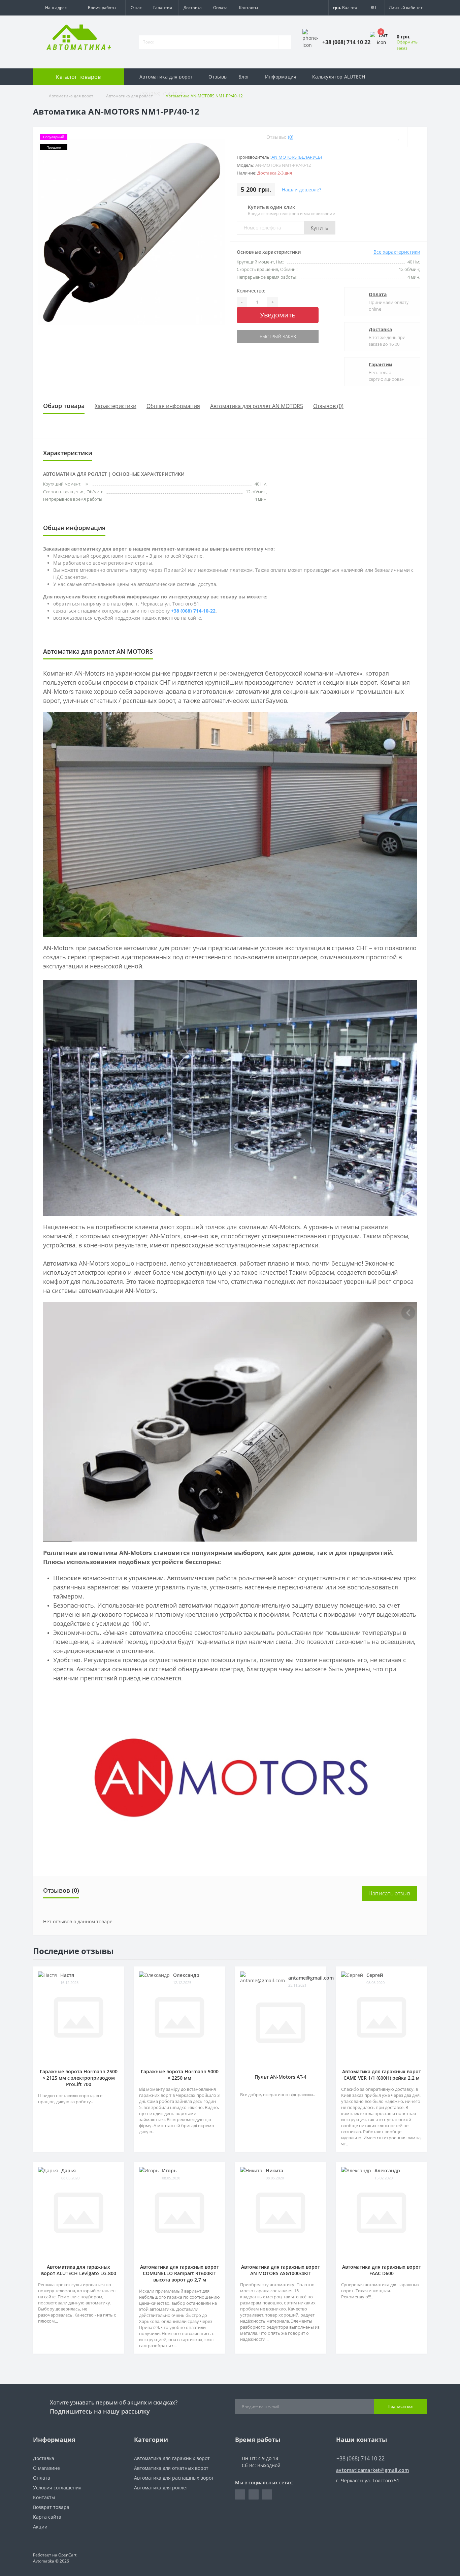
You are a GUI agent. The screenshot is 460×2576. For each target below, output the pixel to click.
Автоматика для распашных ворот (174, 2478)
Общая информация (173, 406)
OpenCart (67, 2555)
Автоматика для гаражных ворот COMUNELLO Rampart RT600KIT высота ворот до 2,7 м (179, 2273)
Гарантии (381, 364)
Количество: (251, 291)
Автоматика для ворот (166, 77)
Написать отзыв (389, 1893)
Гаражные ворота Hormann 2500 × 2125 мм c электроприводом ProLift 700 (79, 2078)
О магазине (46, 2468)
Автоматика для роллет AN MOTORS (257, 406)
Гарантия (163, 8)
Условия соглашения (57, 2488)
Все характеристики (397, 252)
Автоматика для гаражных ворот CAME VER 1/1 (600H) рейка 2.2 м (382, 2075)
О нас (136, 8)
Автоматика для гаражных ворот (172, 2458)
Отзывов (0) (328, 406)
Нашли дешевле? (302, 190)
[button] (54, 8)
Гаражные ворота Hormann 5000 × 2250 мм (180, 2075)
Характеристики (116, 406)
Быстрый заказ (278, 336)
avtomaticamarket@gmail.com (373, 2470)
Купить (320, 228)
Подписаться (401, 2406)
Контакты (249, 8)
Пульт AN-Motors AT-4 (281, 2077)
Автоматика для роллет (161, 2488)
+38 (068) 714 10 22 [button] (360, 2458)
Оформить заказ (407, 45)
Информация (281, 77)
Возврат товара (51, 2507)
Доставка (193, 8)
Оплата (220, 8)
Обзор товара (64, 406)
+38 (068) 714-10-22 (162, 94)
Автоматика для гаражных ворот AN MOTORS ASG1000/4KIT (281, 2270)
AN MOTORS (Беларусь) (297, 157)
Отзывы (218, 77)
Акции (40, 2527)
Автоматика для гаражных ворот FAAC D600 (382, 2270)
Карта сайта (47, 2517)
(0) (291, 137)
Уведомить (278, 315)
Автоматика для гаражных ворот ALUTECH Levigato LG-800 (79, 2270)
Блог (244, 77)
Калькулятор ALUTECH (339, 77)
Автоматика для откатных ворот (171, 2468)
